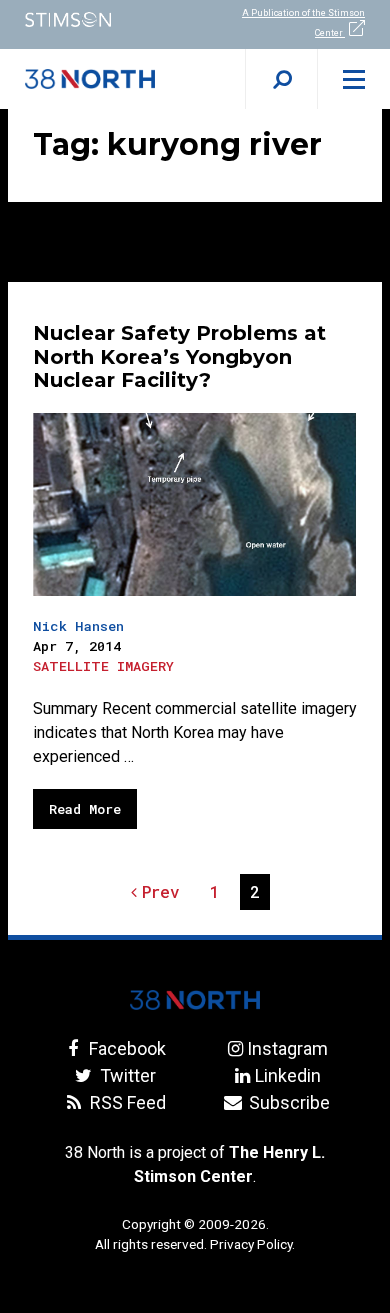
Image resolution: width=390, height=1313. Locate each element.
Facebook (125, 1048)
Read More (85, 809)
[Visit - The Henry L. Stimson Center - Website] (97, 19)
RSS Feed (125, 1102)
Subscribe (287, 1102)
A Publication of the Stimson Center (303, 23)
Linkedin (287, 1075)
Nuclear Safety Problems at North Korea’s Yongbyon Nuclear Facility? (179, 357)
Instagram (287, 1048)
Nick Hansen (78, 626)
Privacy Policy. (252, 1244)
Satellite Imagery (103, 666)
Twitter (125, 1075)
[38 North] (195, 1000)
